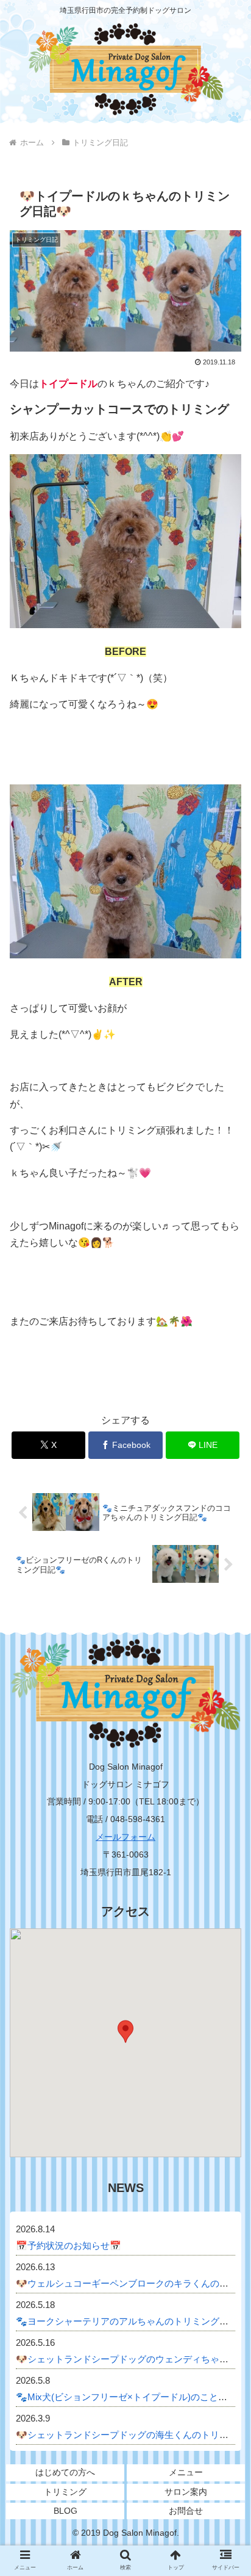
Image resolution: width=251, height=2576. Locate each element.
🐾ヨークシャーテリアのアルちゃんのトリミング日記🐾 (133, 2321)
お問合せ (186, 2511)
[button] (226, 1980)
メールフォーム (125, 1837)
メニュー (186, 2472)
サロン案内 (186, 2492)
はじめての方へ (65, 2472)
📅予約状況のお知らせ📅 (69, 2245)
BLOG (65, 2511)
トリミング (65, 2492)
